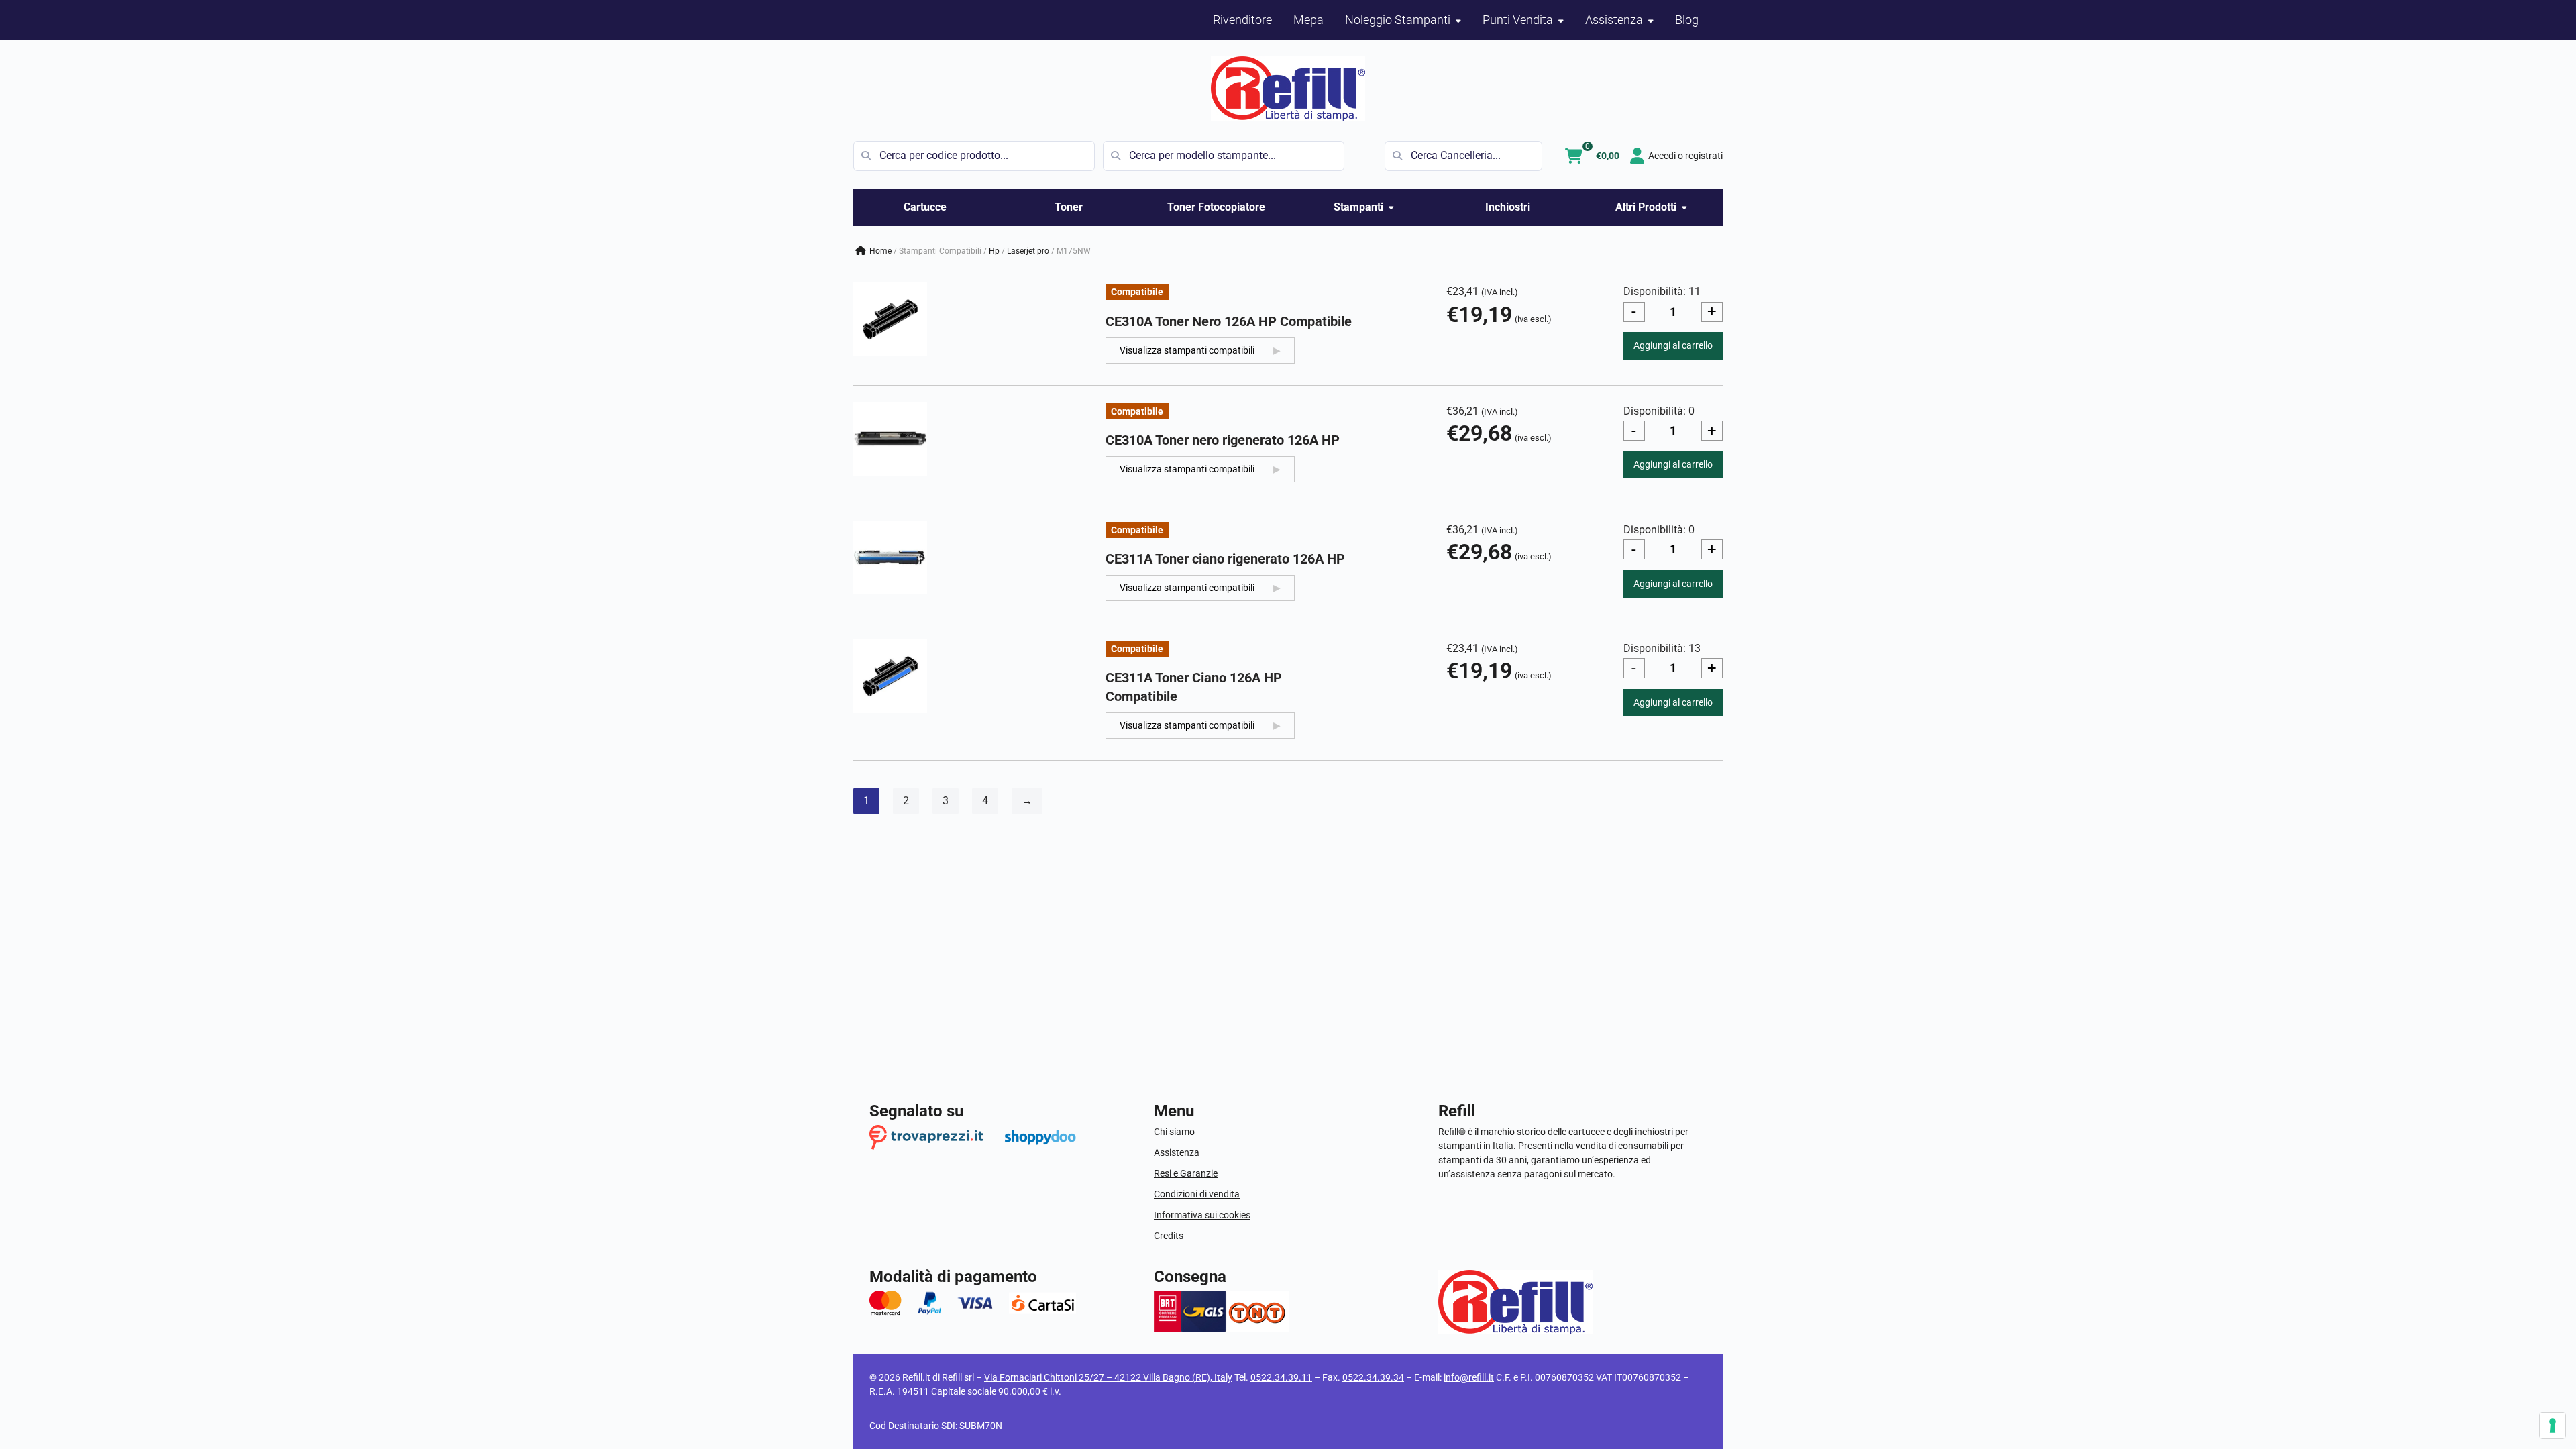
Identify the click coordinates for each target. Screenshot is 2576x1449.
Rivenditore (1242, 20)
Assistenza (1177, 1152)
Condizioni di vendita (1197, 1194)
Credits (1169, 1236)
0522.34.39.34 (1373, 1377)
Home (880, 251)
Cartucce (925, 207)
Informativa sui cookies (1202, 1215)
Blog (1687, 20)
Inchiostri (1508, 207)
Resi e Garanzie (1186, 1173)
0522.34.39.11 (1281, 1377)
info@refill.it (1469, 1377)
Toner (1069, 207)
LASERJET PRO (1028, 251)
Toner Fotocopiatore (1216, 207)
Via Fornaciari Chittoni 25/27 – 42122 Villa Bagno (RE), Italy (1108, 1377)
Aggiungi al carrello (1673, 345)
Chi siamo (1174, 1132)
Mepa (1308, 20)
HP (994, 251)
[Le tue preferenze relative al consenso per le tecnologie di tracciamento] (2553, 1426)
